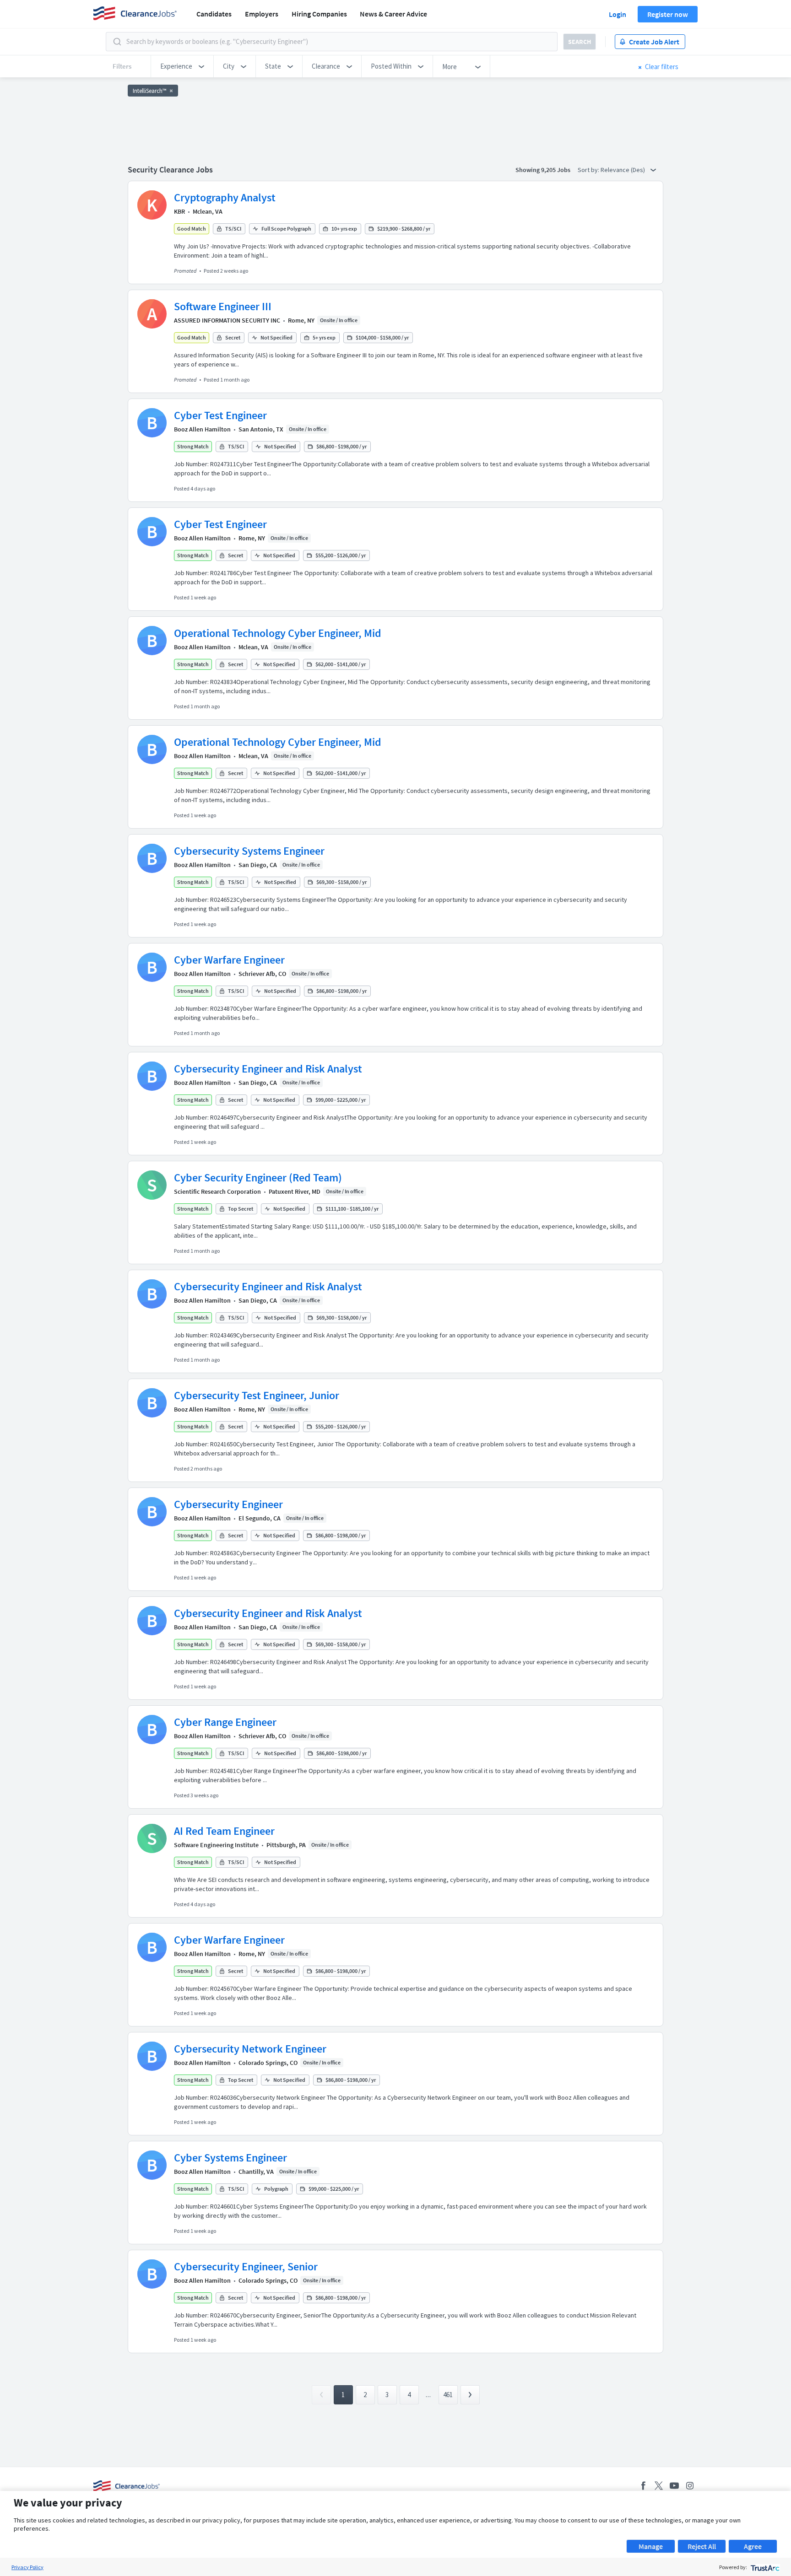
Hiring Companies (319, 14)
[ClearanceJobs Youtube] (674, 2486)
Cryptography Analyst (225, 197)
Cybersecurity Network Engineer (250, 2049)
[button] (182, 66)
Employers (262, 14)
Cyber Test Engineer (220, 415)
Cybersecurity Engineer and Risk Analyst (268, 1069)
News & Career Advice (393, 14)
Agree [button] (753, 2546)
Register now (668, 14)
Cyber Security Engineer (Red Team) (258, 1178)
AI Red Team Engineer (224, 1831)
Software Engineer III (223, 306)
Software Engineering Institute (216, 1845)
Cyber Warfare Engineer (229, 960)
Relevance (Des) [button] (623, 170)
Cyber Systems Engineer (230, 2158)
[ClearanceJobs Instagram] (690, 2486)
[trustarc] (764, 2567)
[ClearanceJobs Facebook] (643, 2486)
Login (618, 14)
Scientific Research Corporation (217, 1191)
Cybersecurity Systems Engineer (249, 851)
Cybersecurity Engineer (228, 1504)
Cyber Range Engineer (225, 1722)
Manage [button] (651, 2546)
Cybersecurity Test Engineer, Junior (257, 1395)
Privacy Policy (27, 2567)
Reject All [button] (702, 2546)
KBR (179, 211)
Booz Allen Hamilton (202, 429)
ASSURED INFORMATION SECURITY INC (227, 320)
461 (448, 2395)
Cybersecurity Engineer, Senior (246, 2266)
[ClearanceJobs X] (659, 2486)
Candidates (214, 14)
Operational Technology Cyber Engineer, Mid (278, 633)
